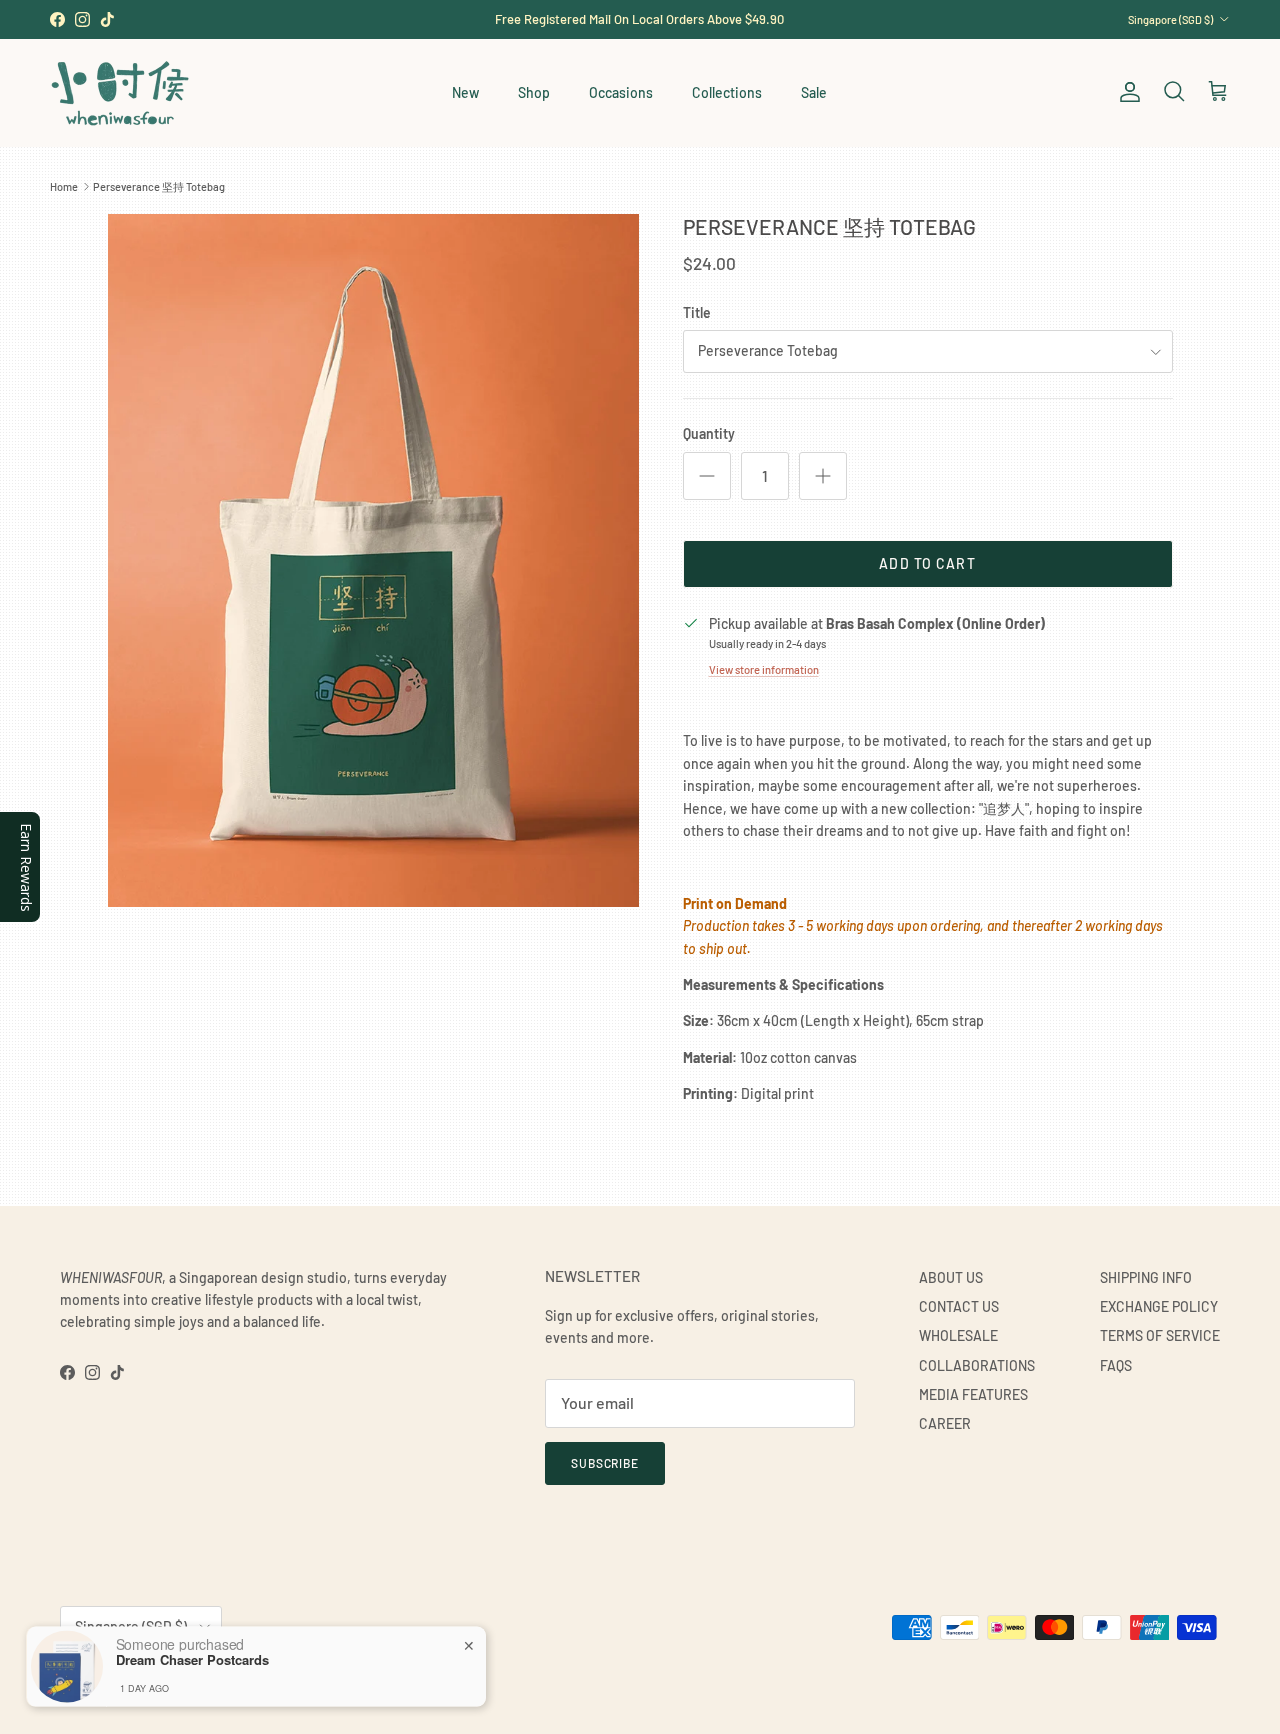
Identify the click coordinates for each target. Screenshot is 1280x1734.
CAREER (945, 1423)
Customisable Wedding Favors (640, 27)
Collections (727, 92)
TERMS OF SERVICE (1160, 1335)
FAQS (1116, 1365)
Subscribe (605, 1463)
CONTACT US (959, 1306)
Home (64, 186)
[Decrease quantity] (707, 476)
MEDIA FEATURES (973, 1394)
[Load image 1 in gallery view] (373, 560)
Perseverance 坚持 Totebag (159, 186)
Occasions (621, 92)
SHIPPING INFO (1146, 1277)
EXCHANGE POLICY (1159, 1306)
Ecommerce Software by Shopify (287, 1676)
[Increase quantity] (823, 476)
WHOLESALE (958, 1335)
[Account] (1126, 92)
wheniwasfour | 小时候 (150, 1676)
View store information (764, 669)
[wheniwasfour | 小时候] (120, 92)
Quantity (709, 433)
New (465, 92)
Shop (534, 92)
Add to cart (927, 563)
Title (697, 312)
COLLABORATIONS (977, 1365)
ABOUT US (951, 1277)
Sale (814, 92)
